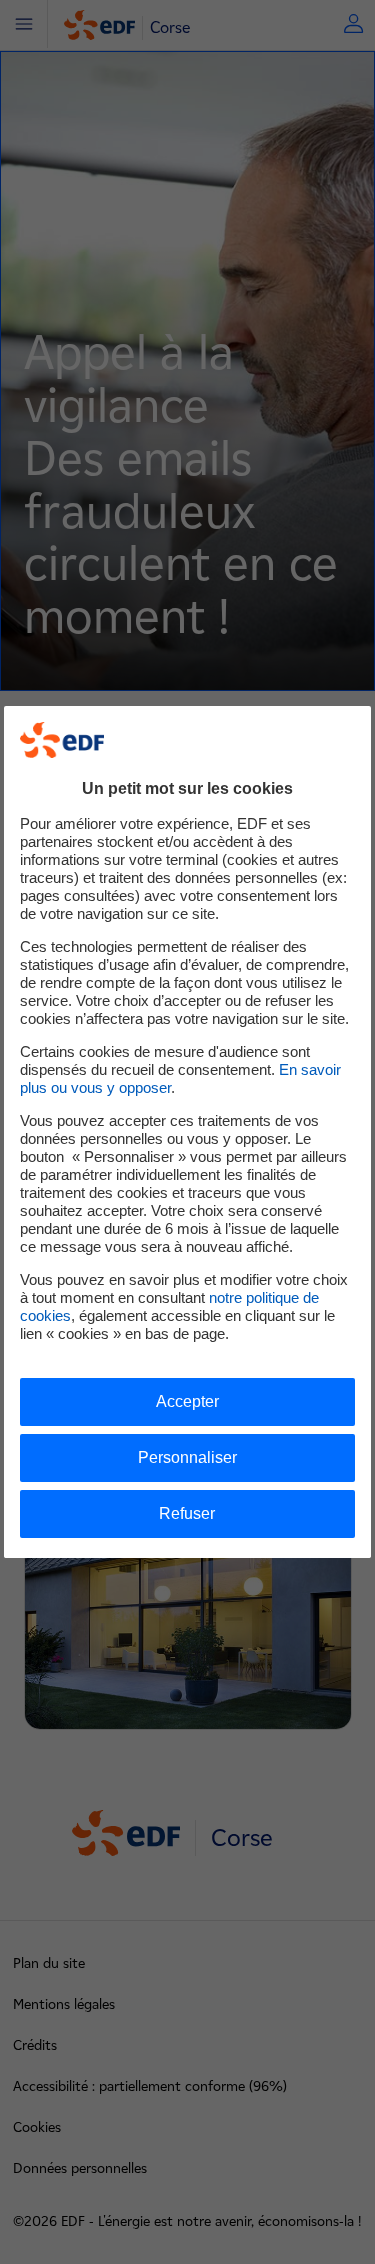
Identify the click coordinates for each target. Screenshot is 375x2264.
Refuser (187, 1513)
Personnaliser (187, 1457)
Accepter (187, 1401)
